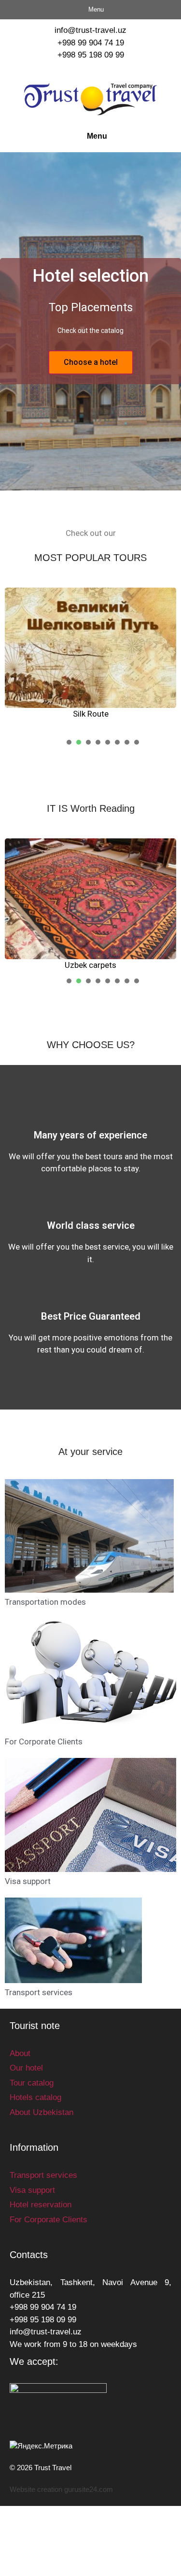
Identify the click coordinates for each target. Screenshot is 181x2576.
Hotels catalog (35, 2097)
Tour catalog (32, 2083)
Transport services (39, 1992)
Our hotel (26, 2068)
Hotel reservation (41, 2205)
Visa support (28, 1881)
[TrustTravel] (90, 99)
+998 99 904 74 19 (91, 43)
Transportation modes (45, 1602)
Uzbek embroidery (108, 965)
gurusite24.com (89, 2489)
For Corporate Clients (44, 1741)
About (20, 2053)
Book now (90, 362)
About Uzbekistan (42, 2112)
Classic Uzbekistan (99, 714)
